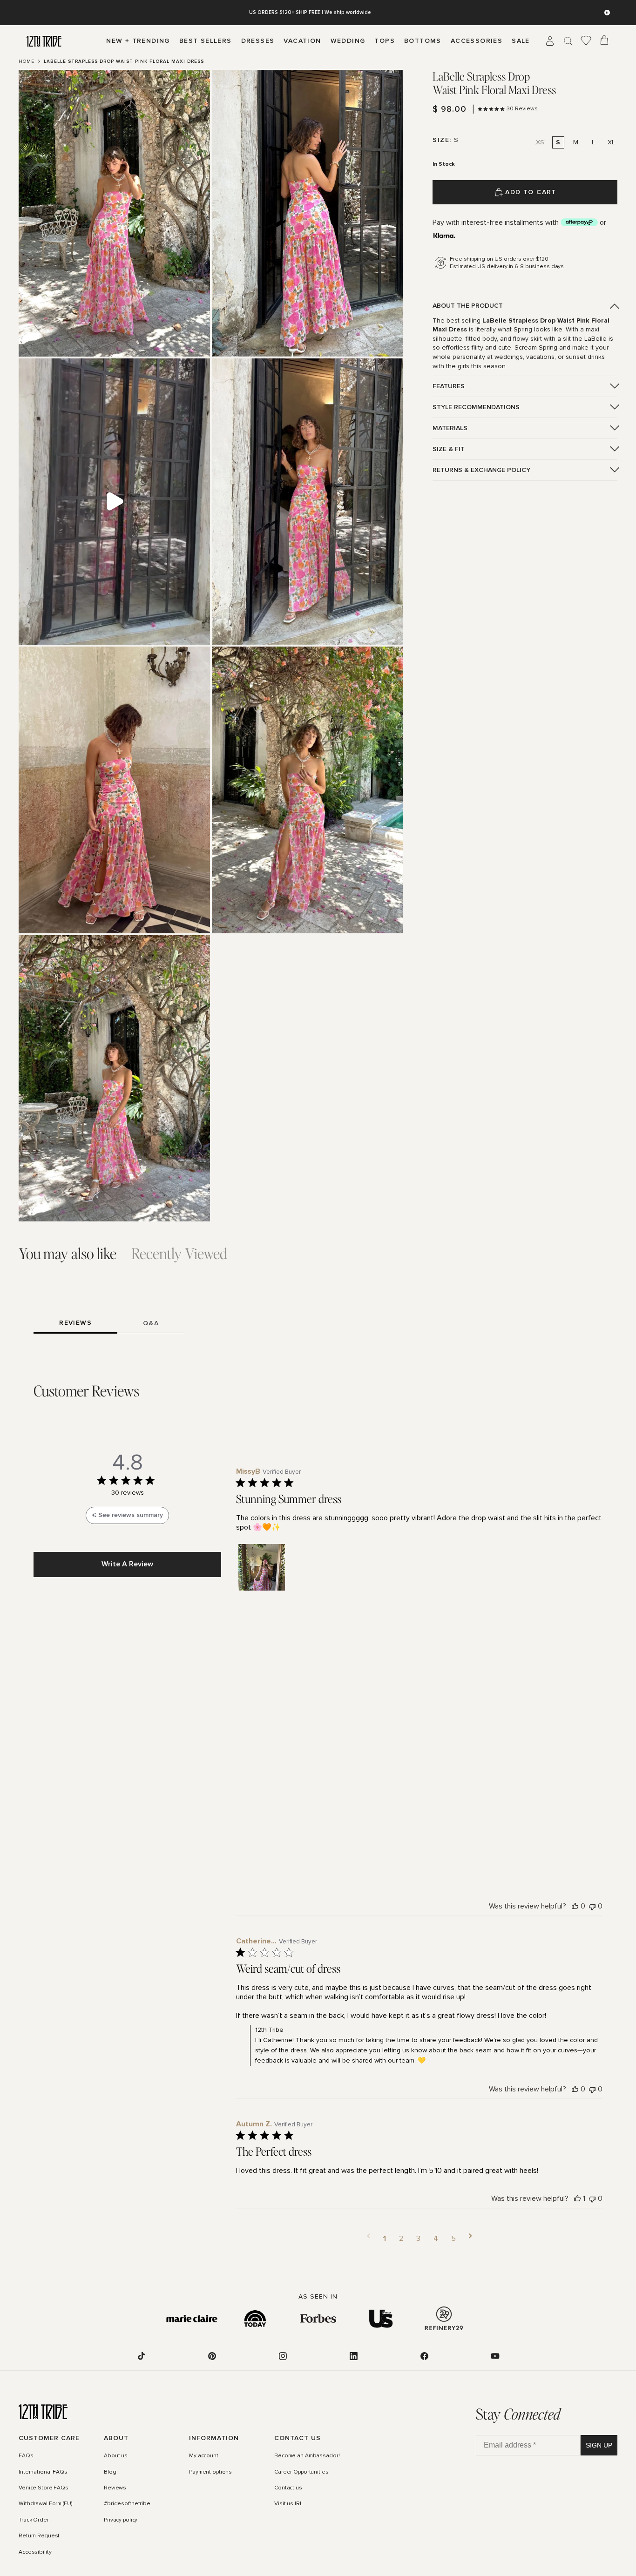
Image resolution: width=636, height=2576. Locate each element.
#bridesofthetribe (127, 2504)
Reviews (115, 2488)
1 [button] (385, 2239)
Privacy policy (121, 2520)
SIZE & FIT (449, 449)
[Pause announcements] (607, 13)
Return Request (39, 2536)
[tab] (68, 1254)
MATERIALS (450, 428)
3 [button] (418, 2239)
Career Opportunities (301, 2472)
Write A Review (127, 1564)
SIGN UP (599, 2445)
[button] (262, 1567)
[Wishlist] (586, 41)
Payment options (210, 2472)
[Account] (550, 41)
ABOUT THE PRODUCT (468, 306)
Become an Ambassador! (307, 2456)
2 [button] (401, 2239)
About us (116, 2456)
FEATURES (449, 386)
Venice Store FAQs (44, 2488)
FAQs (26, 2456)
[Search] (568, 41)
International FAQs (43, 2472)
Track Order (34, 2520)
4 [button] (436, 2239)
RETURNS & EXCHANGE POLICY (481, 470)
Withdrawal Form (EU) (45, 2504)
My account (204, 2456)
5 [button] (453, 2239)
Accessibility (35, 2552)
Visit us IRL (288, 2504)
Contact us (288, 2488)
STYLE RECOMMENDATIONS (476, 407)
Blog (110, 2472)
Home (27, 61)
